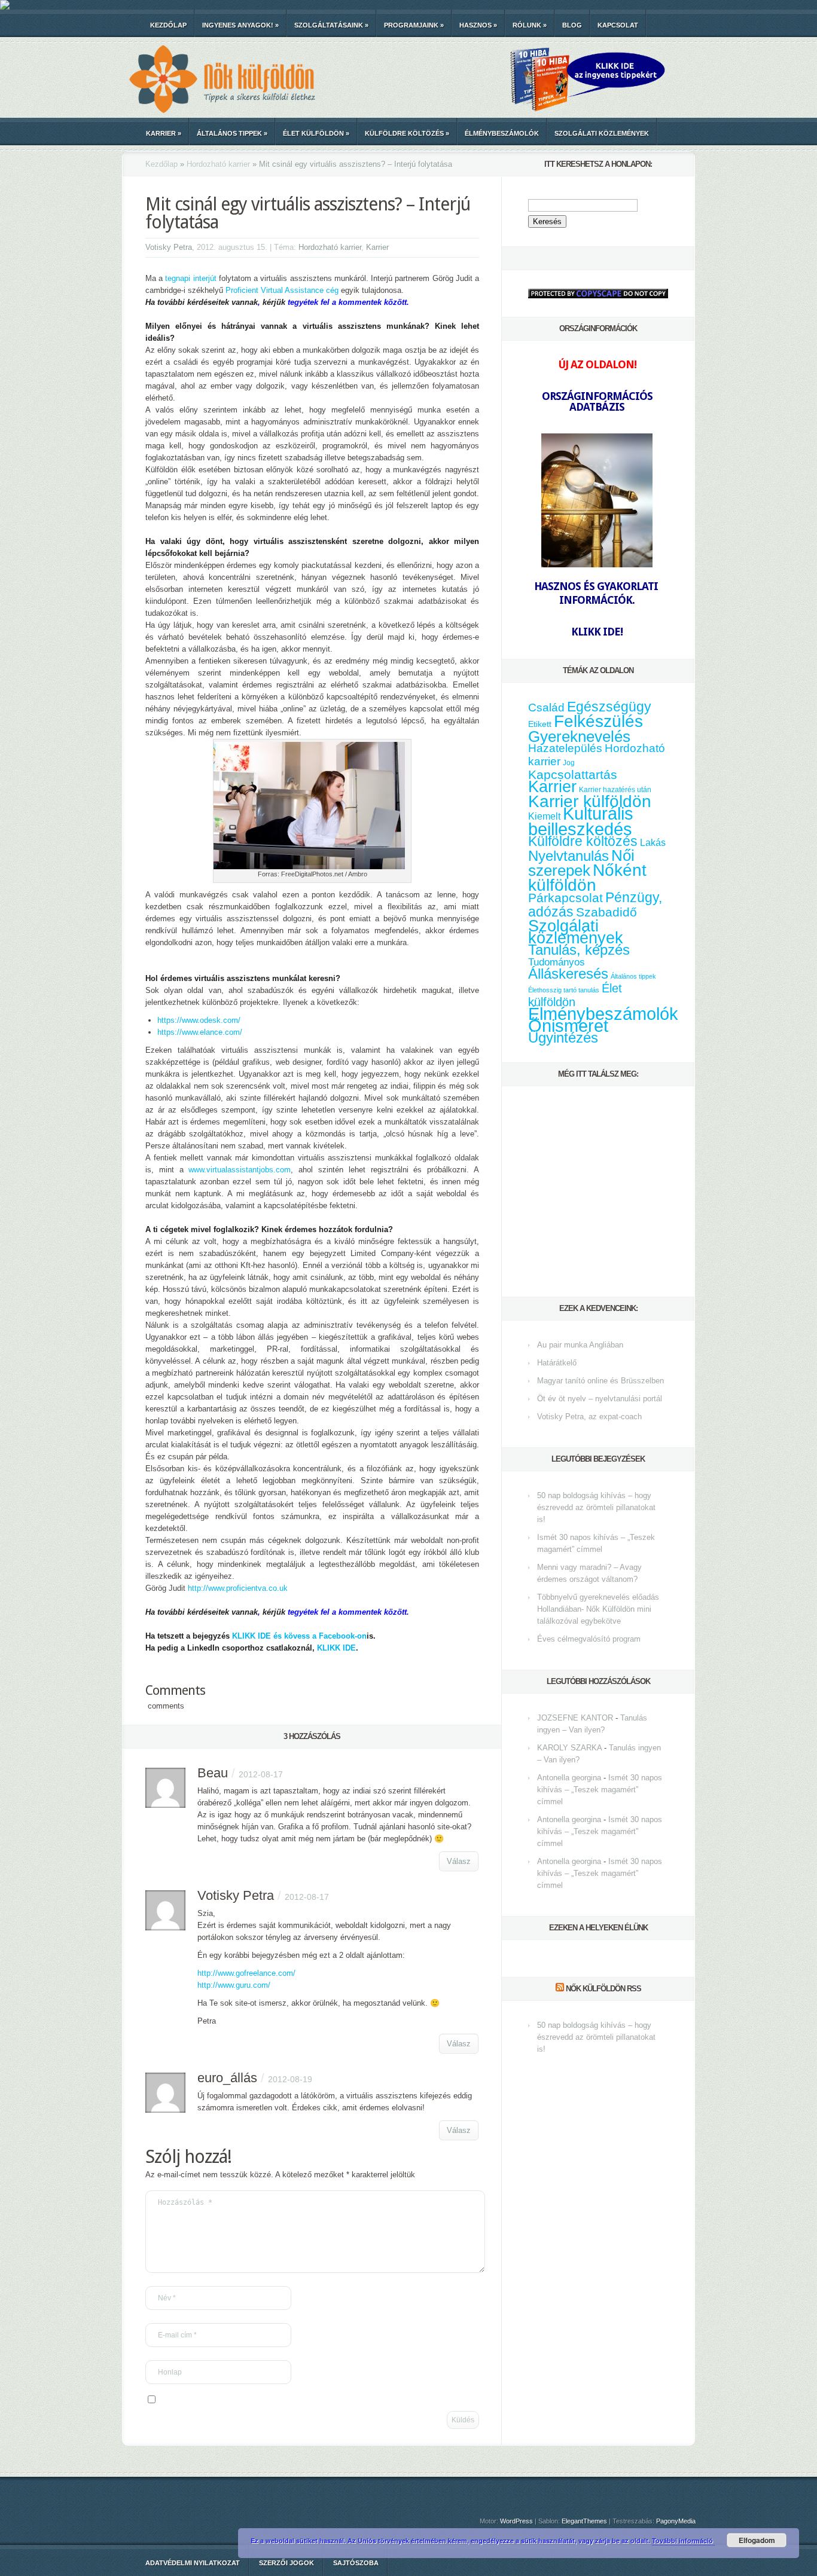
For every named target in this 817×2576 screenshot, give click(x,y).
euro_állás (227, 2078)
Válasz (459, 1861)
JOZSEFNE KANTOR (575, 1718)
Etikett (540, 724)
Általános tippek (232, 133)
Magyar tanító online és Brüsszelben (600, 1381)
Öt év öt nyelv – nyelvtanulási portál (600, 1399)
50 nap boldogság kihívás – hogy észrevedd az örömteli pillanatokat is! (596, 1507)
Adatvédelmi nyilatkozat (193, 2563)
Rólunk (530, 25)
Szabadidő (606, 912)
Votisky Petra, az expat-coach (589, 1417)
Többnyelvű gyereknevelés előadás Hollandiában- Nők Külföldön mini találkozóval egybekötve (598, 1609)
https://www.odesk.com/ (199, 1020)
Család (546, 708)
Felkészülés (598, 721)
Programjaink (414, 25)
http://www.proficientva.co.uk (238, 1588)
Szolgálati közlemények (602, 133)
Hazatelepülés (565, 748)
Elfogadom (757, 2540)
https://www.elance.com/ (200, 1032)
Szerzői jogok (286, 2563)
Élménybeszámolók (502, 133)
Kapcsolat (618, 25)
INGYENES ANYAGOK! (240, 25)
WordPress (516, 2521)
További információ (683, 2540)
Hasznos (478, 25)
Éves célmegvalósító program (589, 1639)
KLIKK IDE (336, 1648)
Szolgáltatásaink (331, 25)
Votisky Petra (169, 247)
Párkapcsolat (566, 898)
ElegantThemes (584, 2521)
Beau (213, 1773)
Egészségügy (609, 707)
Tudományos (557, 962)
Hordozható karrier (218, 164)
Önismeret (568, 1026)
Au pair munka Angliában (580, 1345)
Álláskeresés (568, 974)
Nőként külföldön (587, 878)
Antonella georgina (569, 1778)
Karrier (164, 133)
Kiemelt (544, 816)
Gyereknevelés (579, 737)
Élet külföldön (316, 133)
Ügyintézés (563, 1038)
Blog (572, 25)
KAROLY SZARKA (569, 1748)
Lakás (653, 843)
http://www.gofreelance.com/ (246, 1973)
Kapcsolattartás (573, 775)
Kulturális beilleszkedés (581, 821)
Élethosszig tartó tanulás (564, 990)
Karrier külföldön (590, 801)
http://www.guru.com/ (234, 1985)
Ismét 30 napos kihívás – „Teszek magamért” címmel (600, 1790)
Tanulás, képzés (579, 950)
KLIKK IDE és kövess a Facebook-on (299, 1636)
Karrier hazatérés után (615, 790)
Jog (569, 763)
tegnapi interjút (190, 278)
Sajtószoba (356, 2563)
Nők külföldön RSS (603, 1989)
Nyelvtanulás (568, 856)
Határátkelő (557, 1363)
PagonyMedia (676, 2521)
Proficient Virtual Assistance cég (282, 290)
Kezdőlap (168, 25)
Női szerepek (581, 863)
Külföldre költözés (407, 133)
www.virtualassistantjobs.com (240, 1170)
